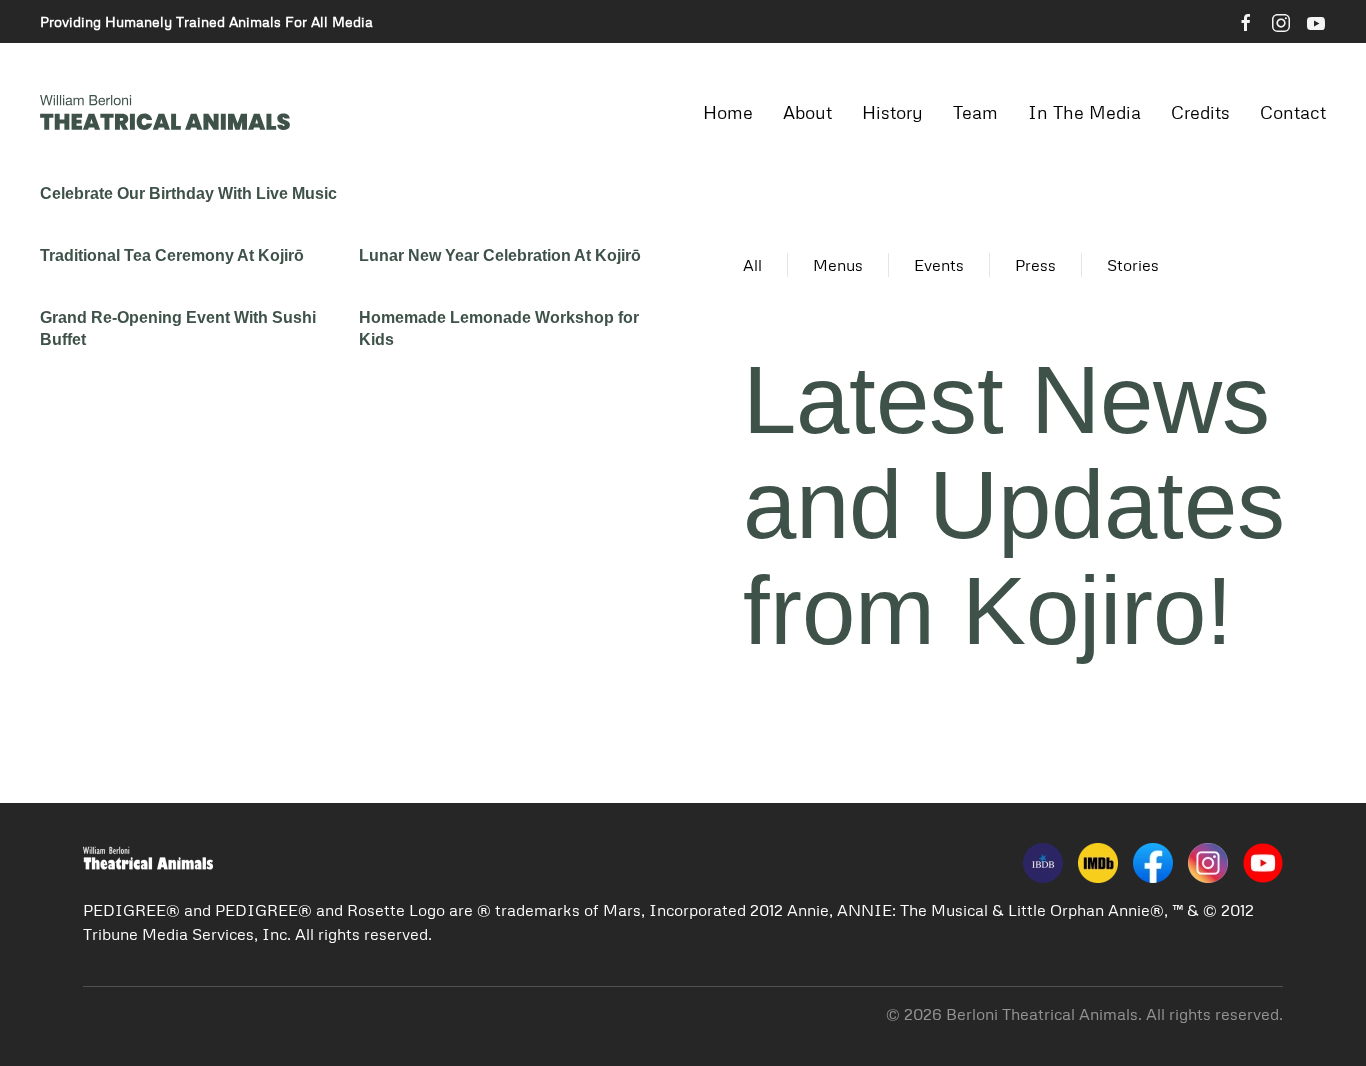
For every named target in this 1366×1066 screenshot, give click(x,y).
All (752, 265)
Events (939, 265)
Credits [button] (1200, 112)
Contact (1293, 112)
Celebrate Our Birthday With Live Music (188, 193)
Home (728, 112)
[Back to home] (165, 113)
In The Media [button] (1084, 112)
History (892, 112)
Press (1035, 265)
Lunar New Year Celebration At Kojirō (500, 255)
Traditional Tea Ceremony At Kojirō (172, 255)
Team (975, 112)
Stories (1133, 265)
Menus (838, 265)
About (807, 112)
